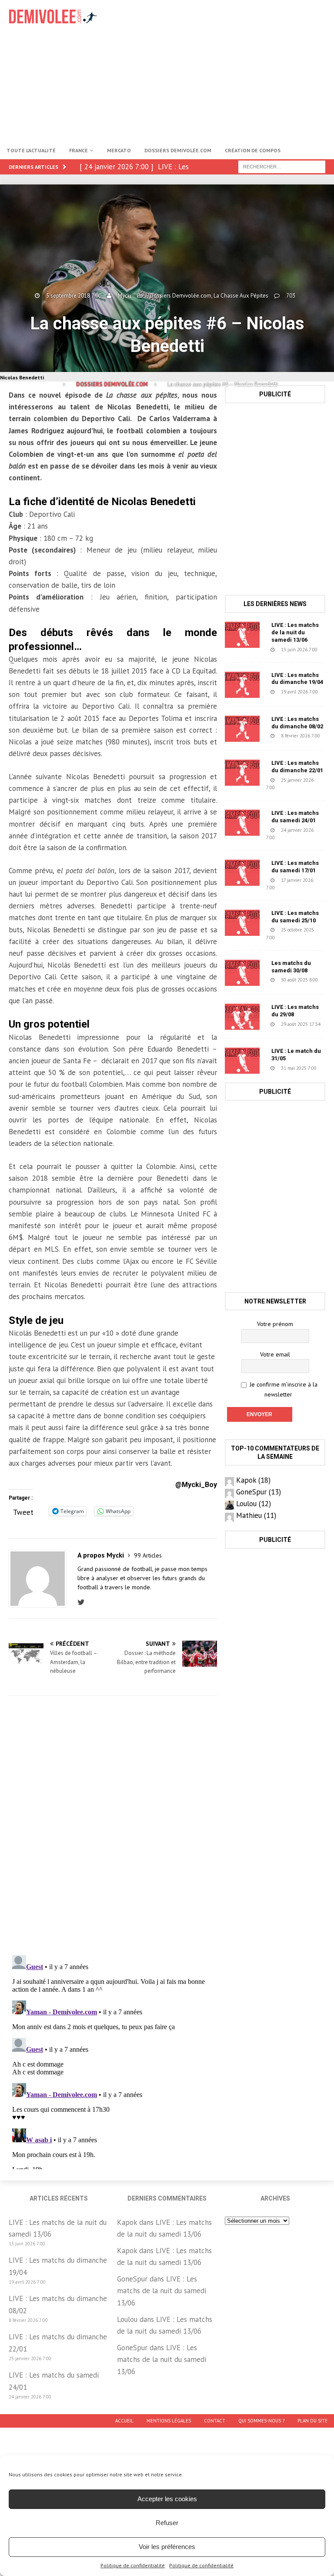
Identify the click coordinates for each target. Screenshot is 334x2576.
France (78, 150)
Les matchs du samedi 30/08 (291, 967)
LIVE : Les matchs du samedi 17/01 (295, 867)
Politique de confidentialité (133, 2565)
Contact (215, 2421)
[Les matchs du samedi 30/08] (242, 973)
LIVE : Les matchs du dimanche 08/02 (297, 723)
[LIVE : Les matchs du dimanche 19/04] (242, 685)
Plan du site (312, 2421)
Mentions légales (169, 2421)
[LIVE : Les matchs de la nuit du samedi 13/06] (242, 635)
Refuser (167, 2523)
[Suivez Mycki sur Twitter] (83, 1602)
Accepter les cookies (167, 2499)
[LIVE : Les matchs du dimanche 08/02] (242, 729)
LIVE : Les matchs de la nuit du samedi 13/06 (295, 632)
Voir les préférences (167, 2547)
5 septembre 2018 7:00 (74, 296)
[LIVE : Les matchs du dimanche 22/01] (242, 773)
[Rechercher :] (282, 166)
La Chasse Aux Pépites (241, 296)
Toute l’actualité (31, 150)
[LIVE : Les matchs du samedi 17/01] (242, 873)
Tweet (23, 1511)
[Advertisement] (228, 70)
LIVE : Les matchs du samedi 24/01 (295, 817)
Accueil (124, 2421)
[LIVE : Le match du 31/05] (242, 1061)
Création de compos (253, 150)
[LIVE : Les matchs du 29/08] (242, 1017)
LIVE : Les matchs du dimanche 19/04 (297, 679)
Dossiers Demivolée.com (178, 150)
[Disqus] (113, 1825)
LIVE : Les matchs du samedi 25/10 (295, 917)
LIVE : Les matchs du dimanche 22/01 (297, 767)
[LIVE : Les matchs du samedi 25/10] (242, 923)
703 (291, 296)
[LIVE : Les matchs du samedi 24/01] (242, 823)
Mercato (119, 150)
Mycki (125, 296)
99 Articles (148, 1555)
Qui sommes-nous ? (261, 2421)
